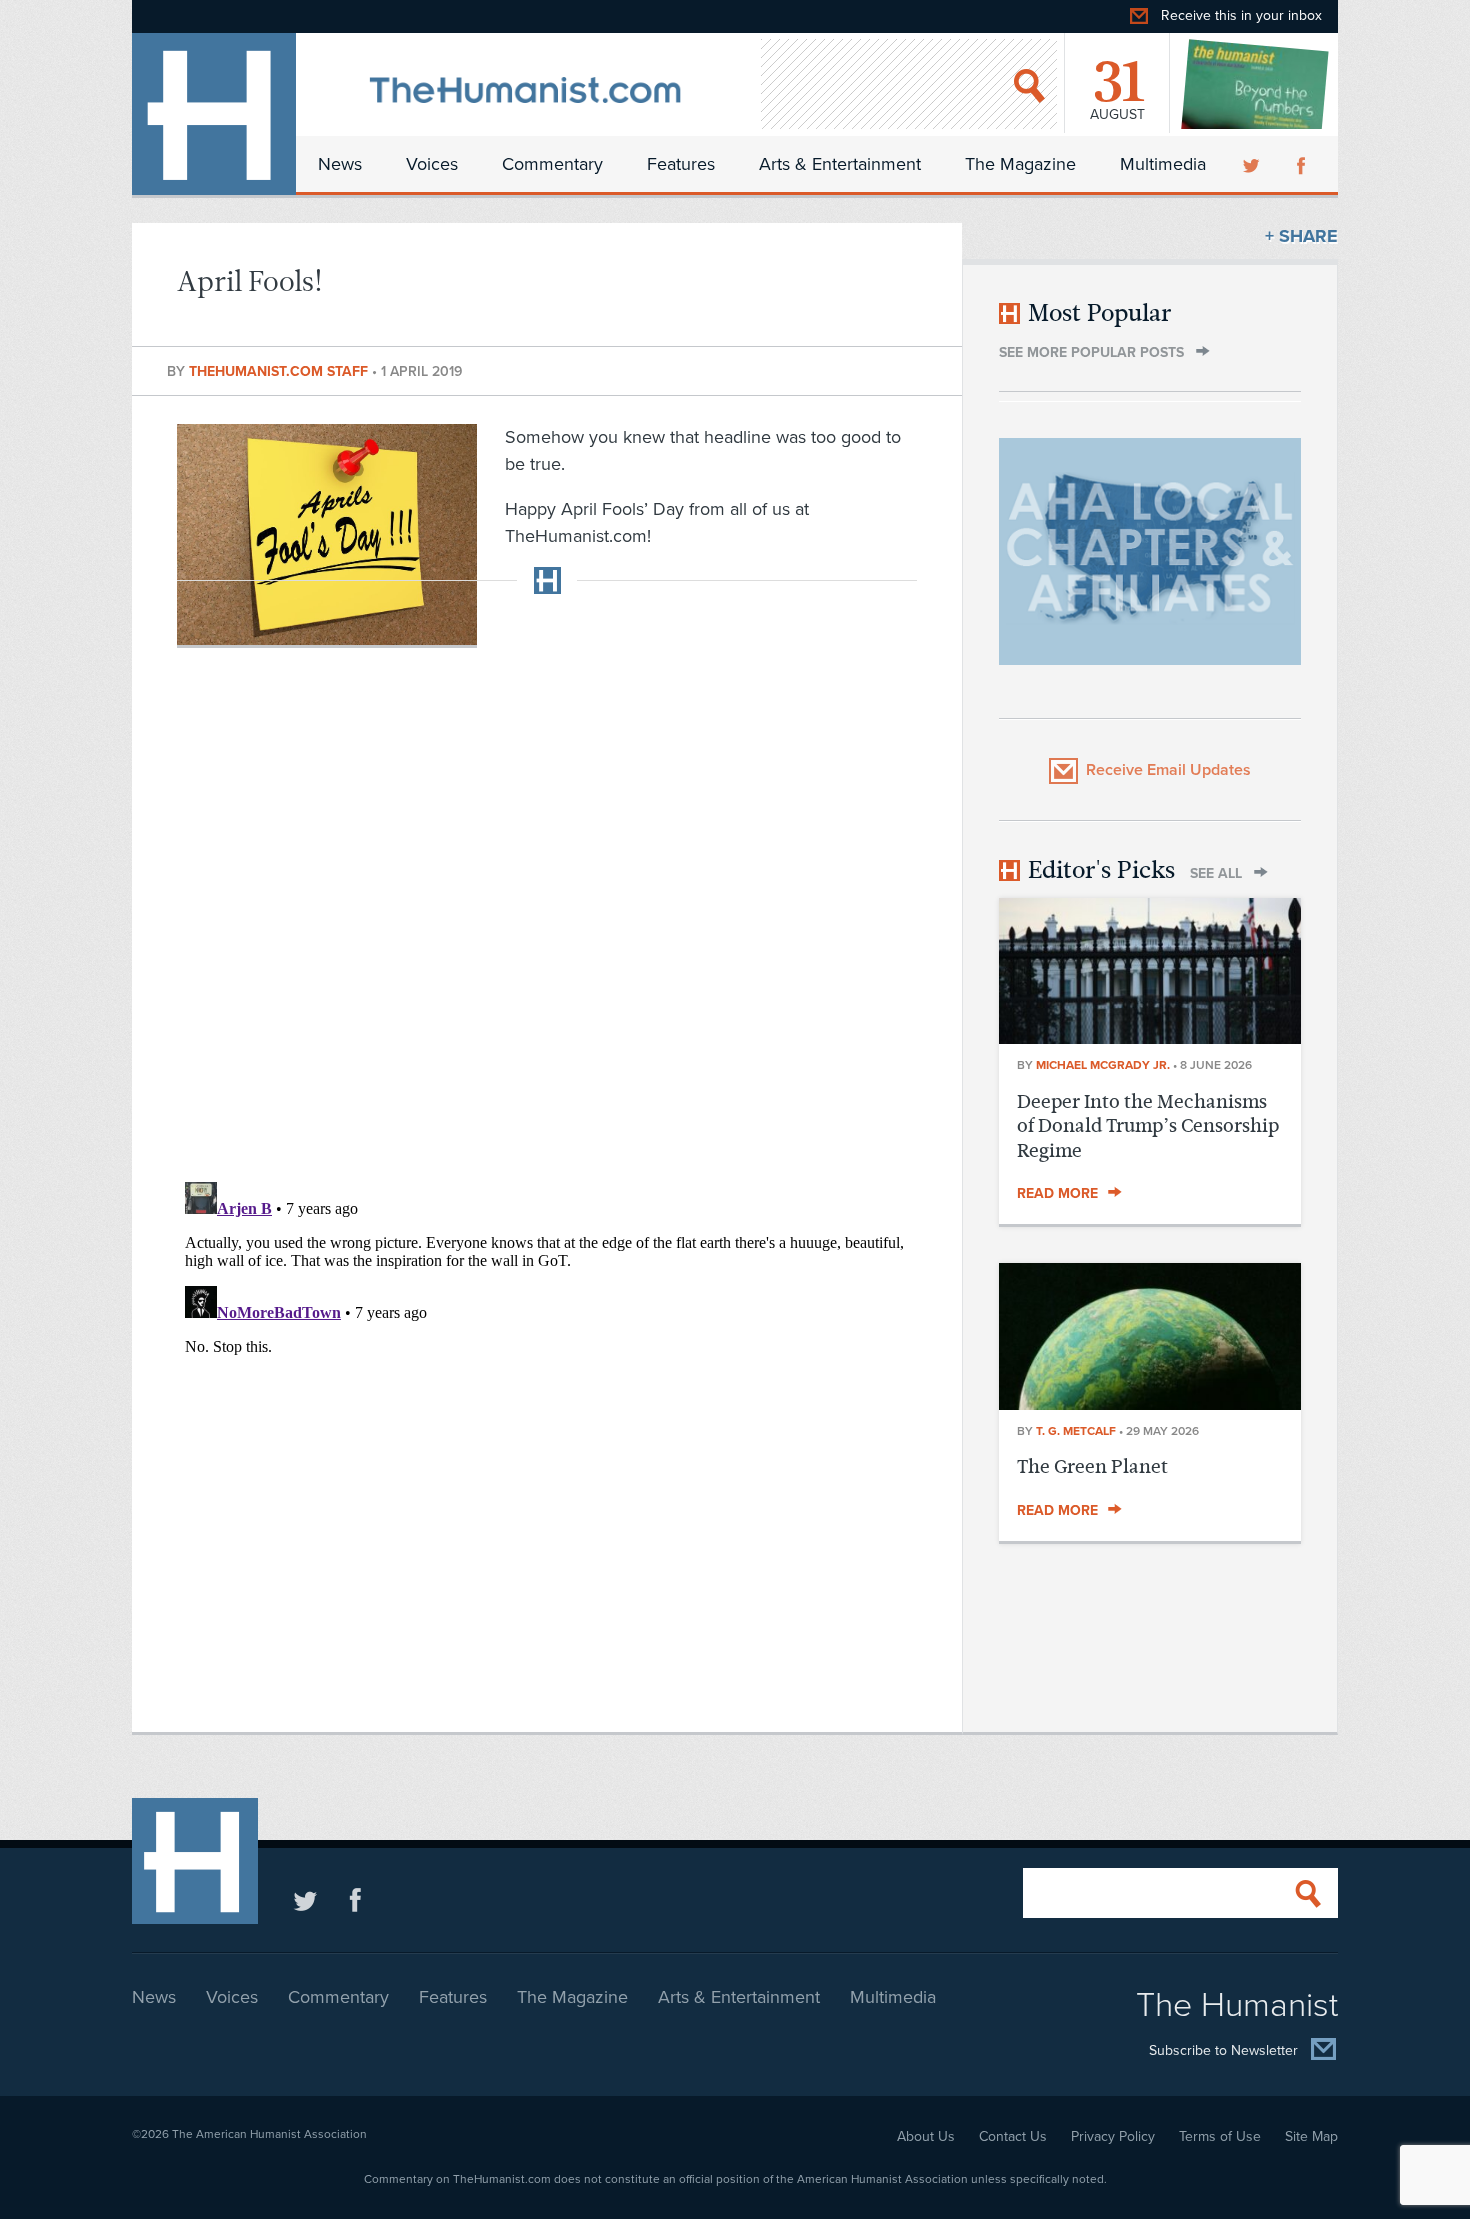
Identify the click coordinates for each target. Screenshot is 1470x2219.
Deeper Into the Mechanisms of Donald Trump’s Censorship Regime (1148, 1126)
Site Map (1311, 2136)
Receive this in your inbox (1241, 15)
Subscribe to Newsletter (1223, 2050)
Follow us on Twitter (305, 1899)
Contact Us (1013, 2136)
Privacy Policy (1113, 2136)
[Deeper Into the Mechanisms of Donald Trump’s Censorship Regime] (1150, 1038)
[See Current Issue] (1256, 84)
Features (681, 164)
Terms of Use (1220, 2136)
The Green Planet (1092, 1466)
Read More (1057, 1193)
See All (1216, 873)
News (340, 164)
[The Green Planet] (1150, 1404)
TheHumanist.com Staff (280, 371)
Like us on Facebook (355, 1899)
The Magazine (1020, 164)
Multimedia (1163, 164)
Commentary (552, 164)
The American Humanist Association (269, 2134)
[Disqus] (547, 904)
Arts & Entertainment (840, 164)
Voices (432, 164)
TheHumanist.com (214, 114)
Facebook (1303, 164)
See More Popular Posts (1091, 352)
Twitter (1253, 164)
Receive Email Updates (1168, 770)
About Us (926, 2136)
